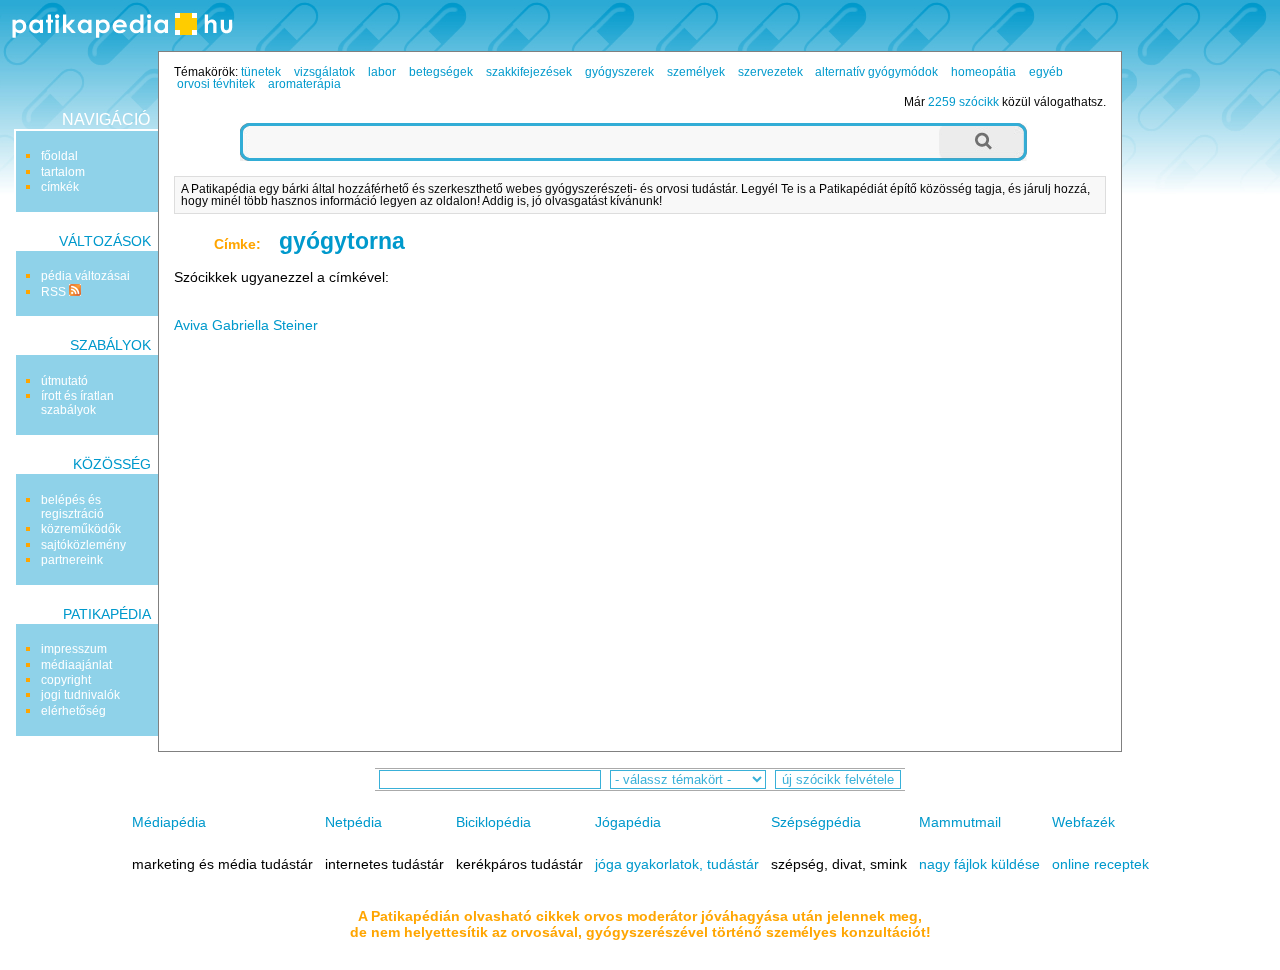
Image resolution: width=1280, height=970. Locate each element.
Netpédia (353, 822)
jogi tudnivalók (80, 695)
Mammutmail (960, 822)
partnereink (72, 560)
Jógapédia (628, 822)
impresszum (74, 649)
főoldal (59, 156)
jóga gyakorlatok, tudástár (677, 864)
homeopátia (983, 72)
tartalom (63, 172)
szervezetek (770, 72)
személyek (696, 72)
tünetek (261, 72)
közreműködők (81, 529)
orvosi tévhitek (216, 84)
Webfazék (1083, 822)
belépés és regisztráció (72, 507)
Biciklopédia (493, 822)
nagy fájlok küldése (979, 864)
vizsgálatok (324, 72)
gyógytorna (342, 241)
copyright (66, 680)
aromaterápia (304, 84)
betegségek (441, 72)
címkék (60, 187)
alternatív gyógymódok (876, 72)
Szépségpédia (816, 822)
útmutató (64, 381)
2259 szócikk (963, 102)
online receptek (1100, 864)
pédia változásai (85, 276)
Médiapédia (169, 822)
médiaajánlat (76, 665)
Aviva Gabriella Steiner (246, 325)
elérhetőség (73, 711)
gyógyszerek (619, 72)
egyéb (1046, 72)
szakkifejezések (529, 72)
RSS (55, 292)
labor (382, 72)
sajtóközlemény (83, 545)
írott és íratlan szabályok (77, 403)
